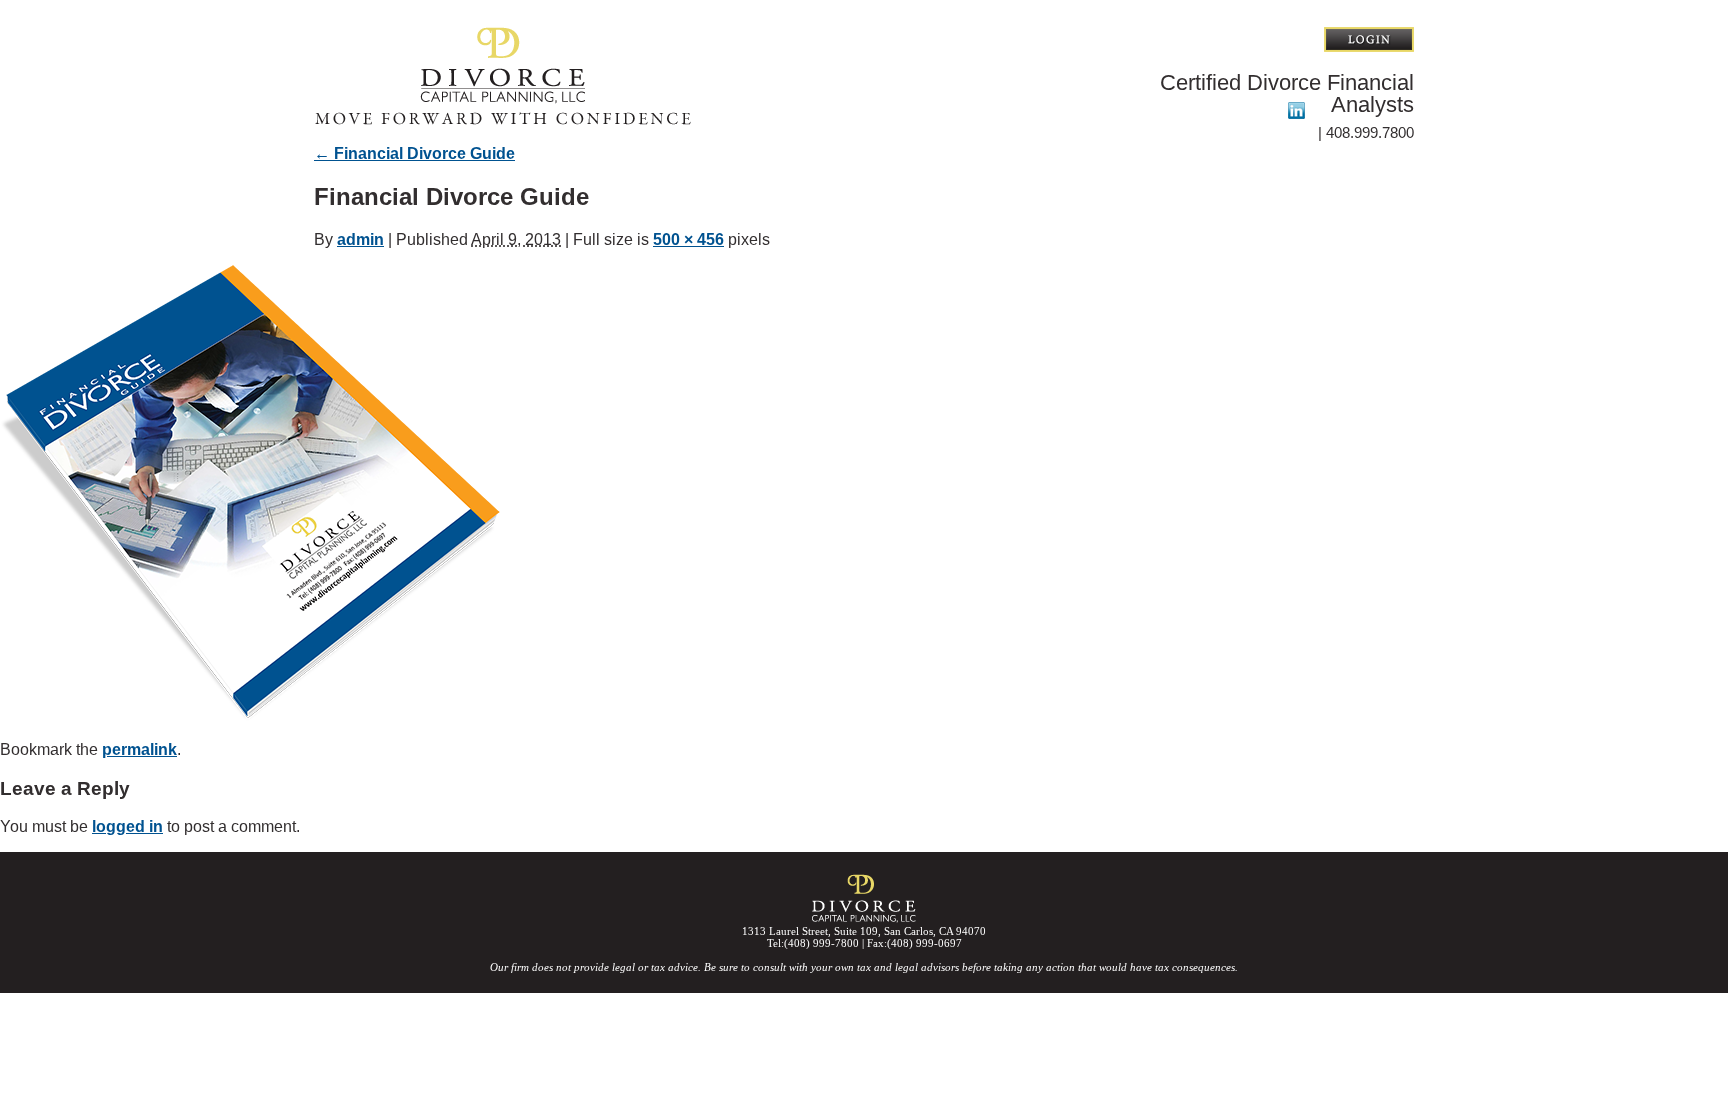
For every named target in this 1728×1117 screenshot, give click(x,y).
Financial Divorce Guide (414, 153)
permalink (139, 749)
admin (360, 239)
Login (1369, 39)
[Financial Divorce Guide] (250, 715)
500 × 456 (688, 239)
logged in (127, 826)
